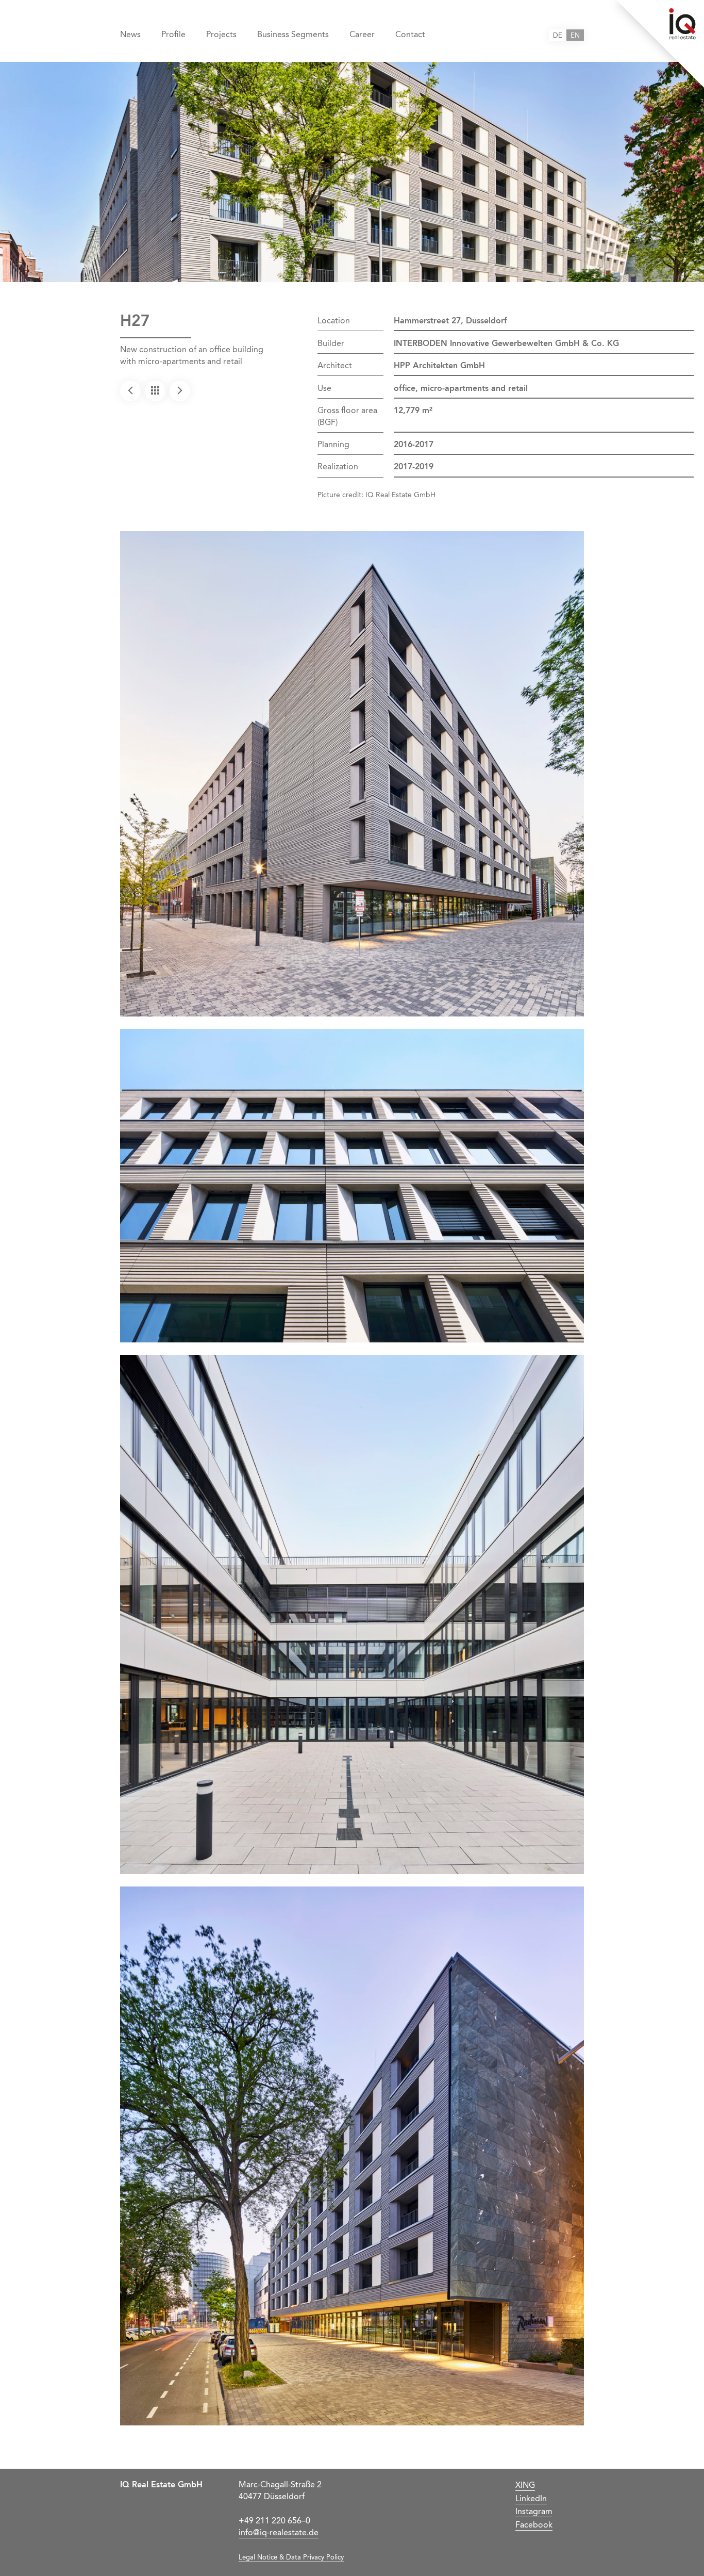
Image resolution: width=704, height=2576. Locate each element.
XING (525, 2486)
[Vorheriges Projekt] (130, 391)
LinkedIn (531, 2499)
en (575, 36)
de (558, 36)
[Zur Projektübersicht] (155, 391)
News (130, 35)
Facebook (534, 2525)
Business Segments (293, 35)
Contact (410, 35)
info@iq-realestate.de (279, 2533)
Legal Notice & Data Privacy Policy (291, 2558)
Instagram (534, 2512)
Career (362, 35)
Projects (221, 35)
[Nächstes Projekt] (180, 391)
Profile (173, 35)
